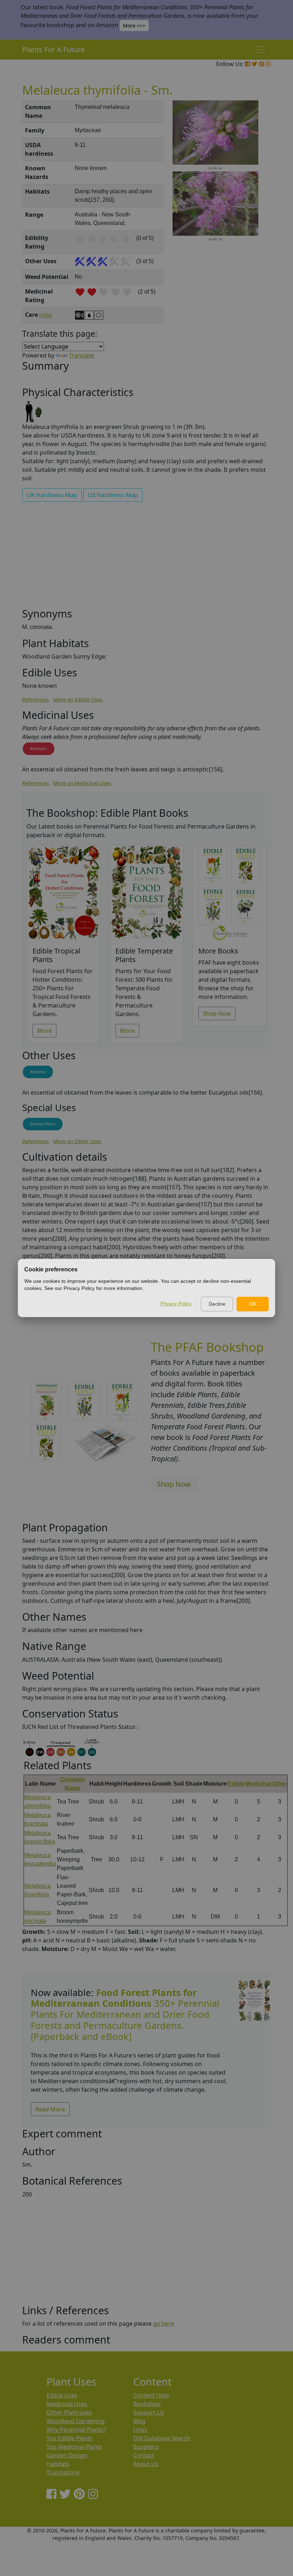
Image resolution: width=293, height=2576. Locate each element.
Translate (81, 355)
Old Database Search (162, 2438)
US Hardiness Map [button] (113, 495)
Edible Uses (62, 2395)
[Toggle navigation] (261, 50)
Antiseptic (39, 749)
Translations (63, 2472)
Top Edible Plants (69, 2438)
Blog (139, 2421)
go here (163, 2324)
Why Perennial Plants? (76, 2430)
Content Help (151, 2395)
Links (140, 2430)
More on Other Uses (77, 1141)
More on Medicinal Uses (82, 783)
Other (279, 1784)
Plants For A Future (53, 49)
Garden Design (67, 2455)
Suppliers (146, 2447)
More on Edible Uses (78, 699)
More (44, 1031)
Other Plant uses (69, 2412)
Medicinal (258, 1784)
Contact (144, 2455)
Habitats (58, 2464)
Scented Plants (43, 1124)
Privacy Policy (176, 1304)
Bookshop (147, 2404)
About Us (146, 2464)
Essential (38, 1072)
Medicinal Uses (67, 2404)
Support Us (149, 2412)
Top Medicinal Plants (74, 2447)
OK (253, 1304)
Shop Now (217, 1014)
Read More (50, 2109)
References (36, 699)
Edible (236, 1784)
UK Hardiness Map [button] (52, 495)
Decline (217, 1304)
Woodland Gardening (76, 2421)
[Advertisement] (146, 557)
